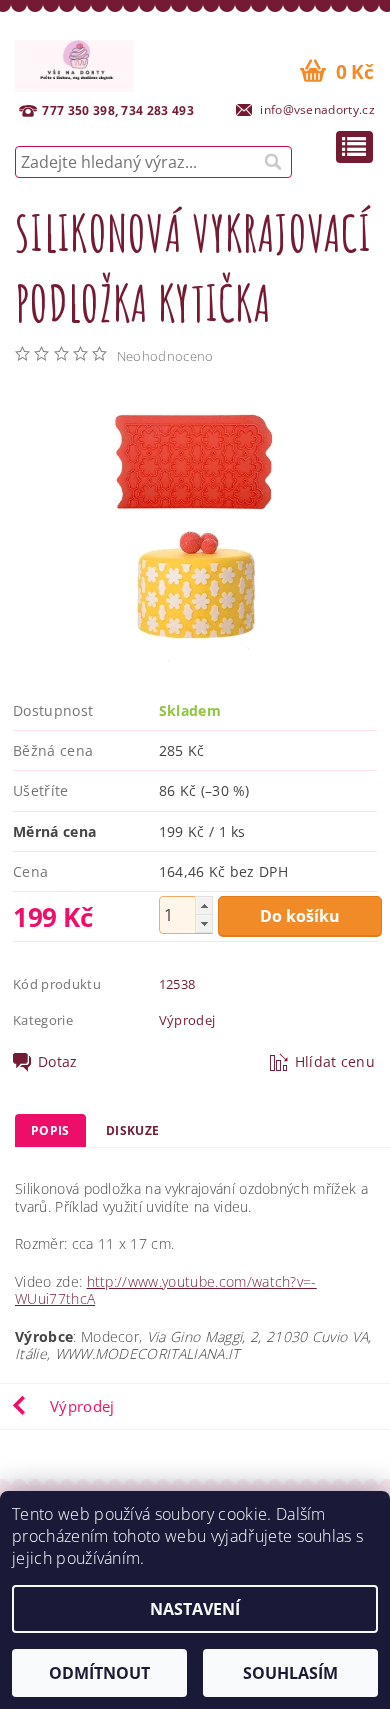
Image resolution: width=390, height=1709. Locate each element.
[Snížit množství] (204, 923)
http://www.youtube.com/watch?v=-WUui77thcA (166, 1290)
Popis (50, 1130)
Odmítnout (99, 1673)
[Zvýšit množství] (204, 905)
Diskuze (132, 1130)
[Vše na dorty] (74, 63)
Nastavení (195, 1609)
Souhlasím (290, 1673)
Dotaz (58, 1062)
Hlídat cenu (335, 1062)
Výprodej (187, 1020)
